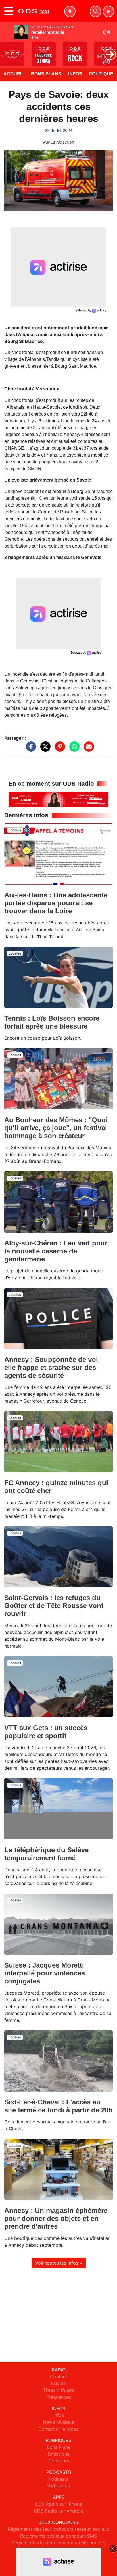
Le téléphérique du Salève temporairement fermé (46, 1854)
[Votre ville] (70, 11)
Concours (59, 2461)
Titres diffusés (58, 2390)
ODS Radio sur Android (59, 2511)
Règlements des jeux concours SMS (58, 2536)
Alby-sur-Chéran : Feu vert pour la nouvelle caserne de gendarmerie (56, 1251)
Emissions (59, 2454)
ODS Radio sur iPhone (58, 2504)
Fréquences (59, 2397)
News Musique (58, 2422)
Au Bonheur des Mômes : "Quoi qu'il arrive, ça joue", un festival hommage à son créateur (56, 1128)
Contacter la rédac (58, 2429)
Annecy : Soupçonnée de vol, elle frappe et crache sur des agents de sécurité (52, 1367)
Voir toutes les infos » (59, 2263)
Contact (59, 2376)
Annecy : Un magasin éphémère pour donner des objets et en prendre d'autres (56, 2218)
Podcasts (58, 2479)
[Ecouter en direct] (108, 11)
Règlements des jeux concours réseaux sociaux (58, 2529)
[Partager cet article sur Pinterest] (58, 749)
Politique (101, 74)
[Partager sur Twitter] (44, 749)
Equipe (58, 2383)
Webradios (58, 2486)
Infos (75, 74)
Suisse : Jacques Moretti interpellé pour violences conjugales (45, 1973)
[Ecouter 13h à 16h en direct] (58, 799)
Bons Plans (46, 74)
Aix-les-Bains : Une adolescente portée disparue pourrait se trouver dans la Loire (56, 903)
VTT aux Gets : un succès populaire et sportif (46, 1732)
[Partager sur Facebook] (30, 749)
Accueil (14, 74)
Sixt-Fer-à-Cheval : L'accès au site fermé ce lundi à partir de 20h (58, 2106)
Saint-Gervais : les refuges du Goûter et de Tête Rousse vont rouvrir (54, 1606)
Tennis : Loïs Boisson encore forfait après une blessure (52, 1022)
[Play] (7, 50)
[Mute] (106, 32)
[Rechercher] (95, 11)
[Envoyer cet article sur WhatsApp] (73, 749)
